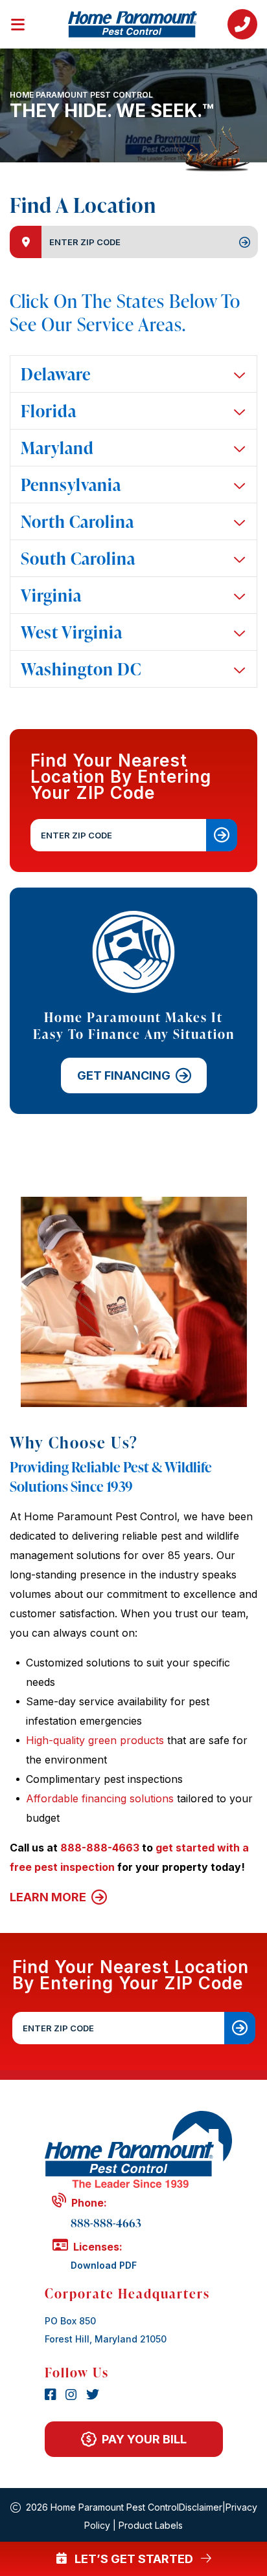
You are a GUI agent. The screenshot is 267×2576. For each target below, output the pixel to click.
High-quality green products (95, 1740)
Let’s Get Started (134, 2559)
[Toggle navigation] (27, 22)
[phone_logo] (242, 24)
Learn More (49, 1897)
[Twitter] (93, 2396)
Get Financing (123, 1075)
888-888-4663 (100, 1848)
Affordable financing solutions (100, 1798)
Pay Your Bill (144, 2439)
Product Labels (151, 2525)
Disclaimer (201, 2507)
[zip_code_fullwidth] (240, 2028)
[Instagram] (73, 2396)
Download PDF (104, 2265)
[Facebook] (52, 2396)
